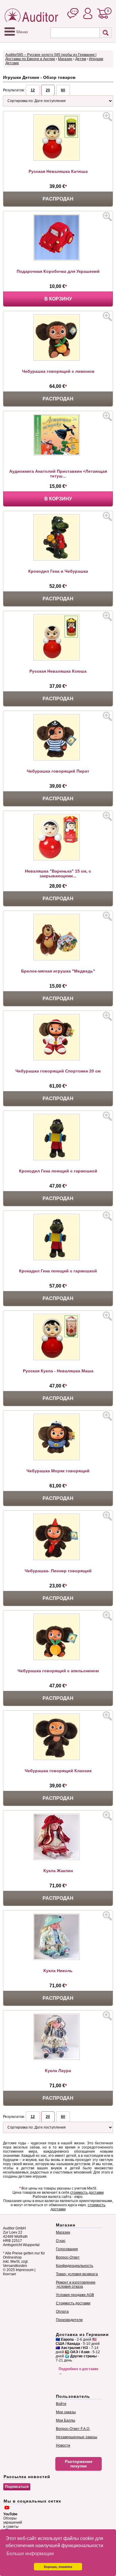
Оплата (62, 2312)
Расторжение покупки (79, 2464)
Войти (61, 2404)
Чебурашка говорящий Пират (58, 771)
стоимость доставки (87, 2193)
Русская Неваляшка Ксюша (58, 671)
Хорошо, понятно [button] (58, 2567)
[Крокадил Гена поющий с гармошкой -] (58, 1259)
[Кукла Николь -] (58, 1959)
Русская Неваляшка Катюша (58, 171)
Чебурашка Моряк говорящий (58, 1471)
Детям (81, 59)
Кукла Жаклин (58, 1871)
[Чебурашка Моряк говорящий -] (58, 1459)
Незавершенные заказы (77, 2437)
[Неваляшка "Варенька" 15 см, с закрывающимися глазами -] (58, 859)
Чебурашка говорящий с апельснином (58, 1671)
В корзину (58, 299)
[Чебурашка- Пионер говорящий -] (58, 1559)
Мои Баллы (66, 2420)
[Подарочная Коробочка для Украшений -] (58, 259)
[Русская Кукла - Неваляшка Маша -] (58, 1359)
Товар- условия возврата (77, 2274)
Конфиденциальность (75, 2266)
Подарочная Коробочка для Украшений (58, 271)
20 (48, 90)
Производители (69, 2320)
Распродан (58, 199)
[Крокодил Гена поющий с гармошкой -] (58, 1159)
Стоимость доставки (73, 2303)
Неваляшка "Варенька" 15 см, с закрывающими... (58, 873)
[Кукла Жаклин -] (58, 1859)
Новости (63, 2445)
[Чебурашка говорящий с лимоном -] (58, 359)
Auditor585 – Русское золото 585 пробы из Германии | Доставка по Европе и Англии (51, 57)
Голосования (67, 2249)
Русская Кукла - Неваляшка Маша (58, 1371)
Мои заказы (66, 2412)
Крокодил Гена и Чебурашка (58, 571)
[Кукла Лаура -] (58, 2059)
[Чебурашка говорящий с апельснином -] (58, 1659)
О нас (61, 2241)
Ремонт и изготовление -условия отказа (76, 2284)
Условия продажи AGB (75, 2295)
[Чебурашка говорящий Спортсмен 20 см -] (58, 1059)
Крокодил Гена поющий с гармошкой (58, 1171)
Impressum (25, 2270)
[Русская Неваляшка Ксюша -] (58, 659)
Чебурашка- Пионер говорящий (58, 1571)
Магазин (65, 59)
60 (63, 90)
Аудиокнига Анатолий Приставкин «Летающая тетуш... (58, 474)
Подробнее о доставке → (79, 2371)
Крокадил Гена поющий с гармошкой (58, 1271)
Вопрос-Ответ (68, 2257)
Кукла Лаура (58, 2071)
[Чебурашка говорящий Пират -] (58, 759)
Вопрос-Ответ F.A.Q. (73, 2429)
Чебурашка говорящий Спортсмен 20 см (58, 1071)
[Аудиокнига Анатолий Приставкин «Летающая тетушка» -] (58, 454)
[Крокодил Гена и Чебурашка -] (58, 559)
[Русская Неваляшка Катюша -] (58, 159)
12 (33, 90)
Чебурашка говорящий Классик (58, 1771)
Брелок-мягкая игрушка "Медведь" (58, 971)
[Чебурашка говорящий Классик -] (58, 1759)
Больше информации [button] (30, 2554)
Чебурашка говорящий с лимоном (58, 371)
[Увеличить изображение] (107, 117)
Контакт (10, 2274)
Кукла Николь (58, 1971)
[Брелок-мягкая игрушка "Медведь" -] (58, 959)
